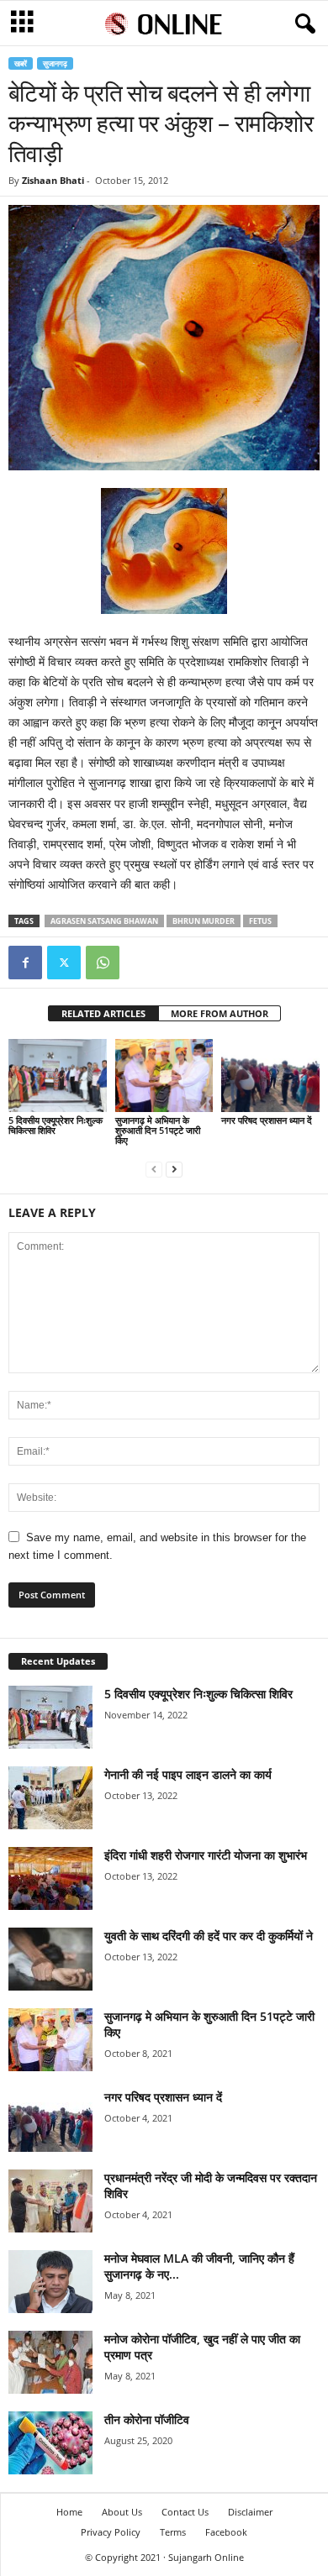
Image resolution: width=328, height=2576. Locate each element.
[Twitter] (64, 963)
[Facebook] (25, 963)
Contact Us (185, 2512)
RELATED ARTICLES (103, 1013)
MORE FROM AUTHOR (220, 1013)
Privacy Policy (111, 2532)
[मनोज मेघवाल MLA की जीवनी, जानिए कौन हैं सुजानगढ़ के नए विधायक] (50, 2282)
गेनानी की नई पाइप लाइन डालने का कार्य (188, 1774)
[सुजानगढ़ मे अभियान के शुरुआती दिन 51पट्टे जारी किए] (164, 1076)
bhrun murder (204, 921)
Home (69, 2512)
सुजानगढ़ (55, 63)
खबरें (21, 63)
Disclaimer (250, 2512)
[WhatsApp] (103, 963)
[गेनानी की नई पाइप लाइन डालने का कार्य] (50, 1798)
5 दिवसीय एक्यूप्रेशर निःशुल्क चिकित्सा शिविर (56, 1125)
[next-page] (174, 1169)
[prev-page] (154, 1169)
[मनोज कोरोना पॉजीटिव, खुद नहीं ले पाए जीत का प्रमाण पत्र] (50, 2362)
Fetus (260, 921)
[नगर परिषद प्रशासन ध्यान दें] (270, 1076)
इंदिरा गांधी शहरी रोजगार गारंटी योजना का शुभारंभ (206, 1855)
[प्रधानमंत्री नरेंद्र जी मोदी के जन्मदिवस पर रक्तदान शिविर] (50, 2201)
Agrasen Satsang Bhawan (104, 921)
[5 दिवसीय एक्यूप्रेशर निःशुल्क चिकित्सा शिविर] (58, 1076)
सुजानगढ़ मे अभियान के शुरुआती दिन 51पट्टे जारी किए (158, 1130)
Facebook (226, 2532)
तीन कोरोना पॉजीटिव (147, 2419)
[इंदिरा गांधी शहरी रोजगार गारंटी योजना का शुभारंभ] (50, 1878)
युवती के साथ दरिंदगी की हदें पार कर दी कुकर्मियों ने (209, 1936)
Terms (173, 2532)
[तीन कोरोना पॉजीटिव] (50, 2443)
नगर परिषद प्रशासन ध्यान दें (267, 1120)
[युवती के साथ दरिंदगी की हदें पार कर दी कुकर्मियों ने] (50, 1959)
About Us (122, 2512)
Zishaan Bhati (53, 180)
